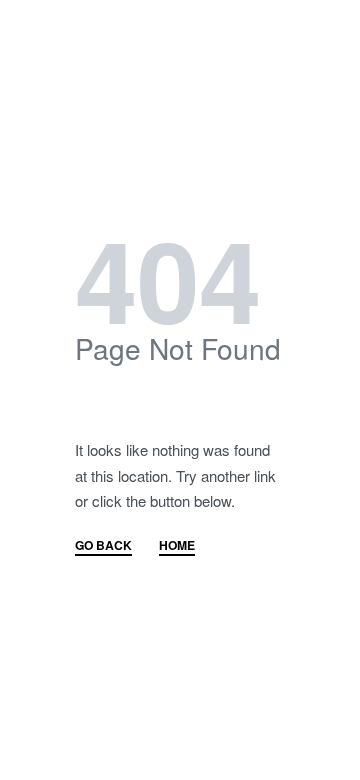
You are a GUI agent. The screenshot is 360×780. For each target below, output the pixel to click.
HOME (177, 546)
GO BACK (103, 546)
